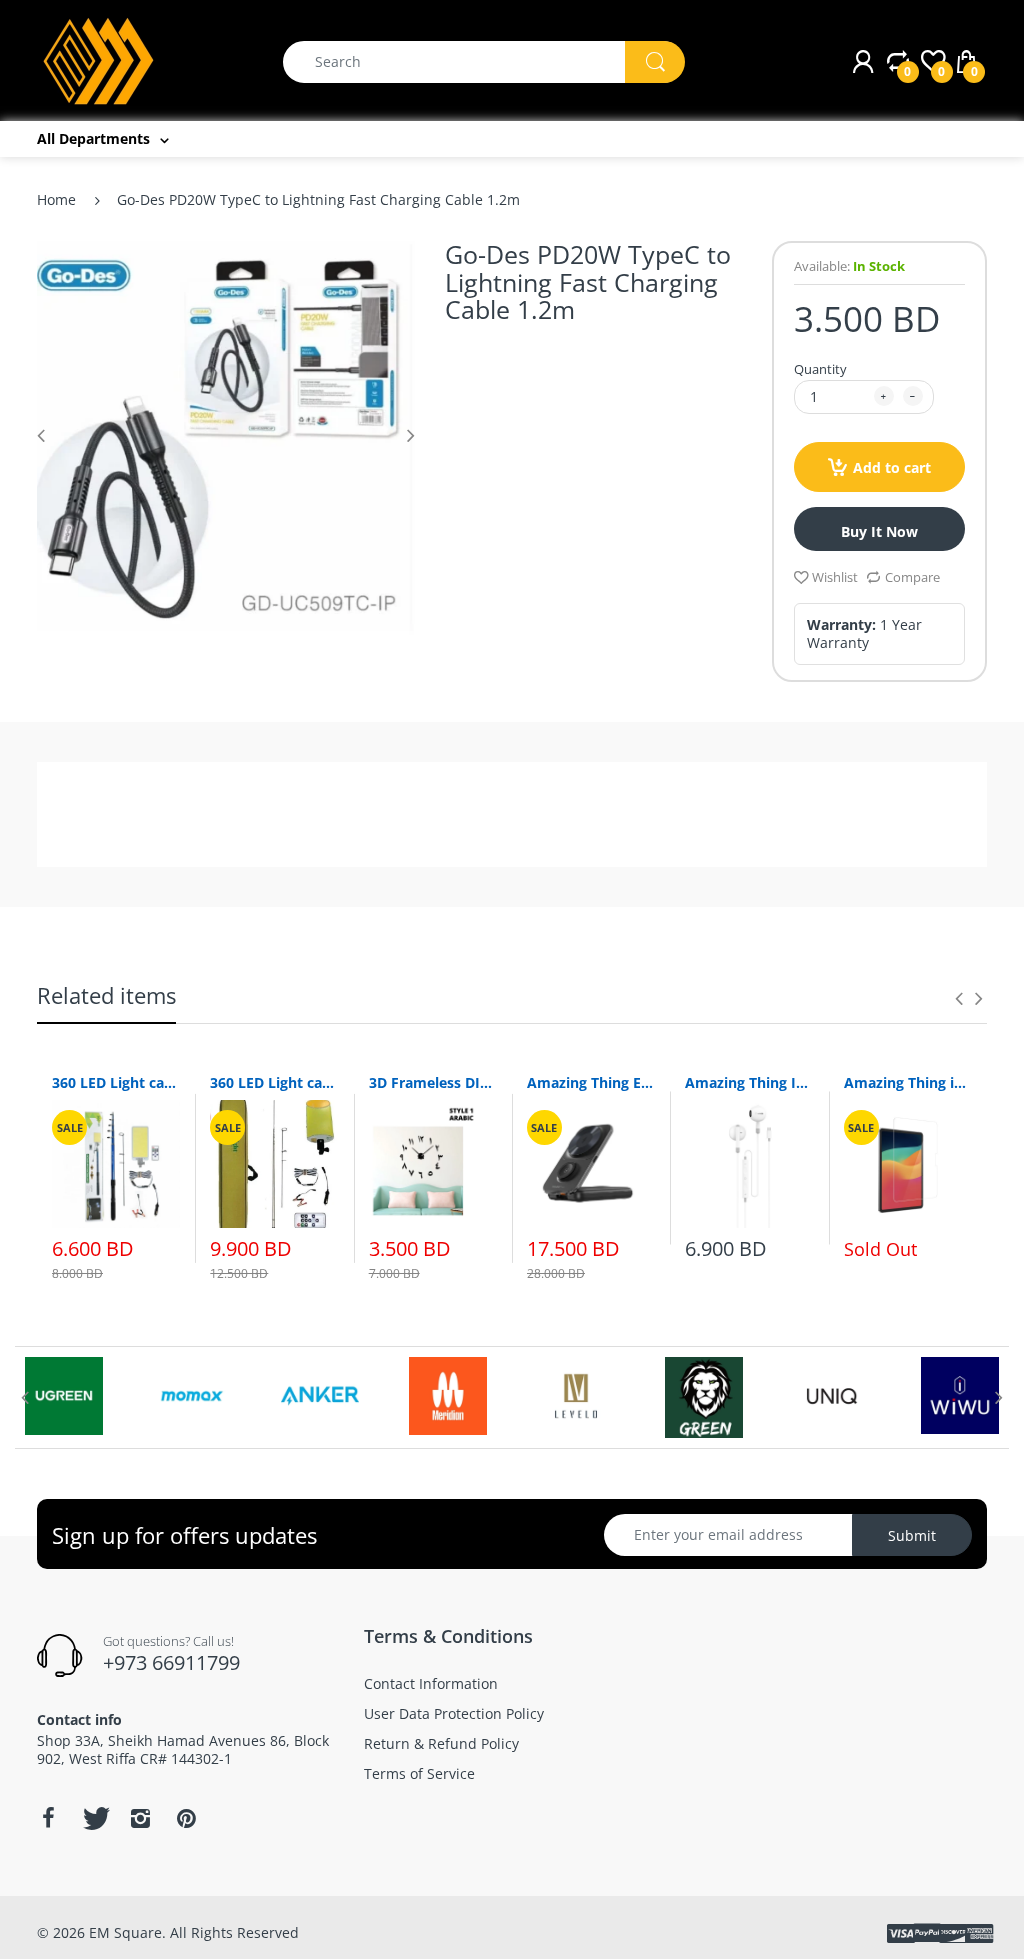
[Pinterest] (186, 1818)
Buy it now (879, 531)
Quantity (820, 369)
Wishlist (835, 577)
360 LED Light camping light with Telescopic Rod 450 (116, 1082)
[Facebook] (48, 1818)
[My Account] (863, 62)
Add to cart (892, 467)
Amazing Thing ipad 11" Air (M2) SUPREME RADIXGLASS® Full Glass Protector (908, 1082)
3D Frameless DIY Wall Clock (433, 1082)
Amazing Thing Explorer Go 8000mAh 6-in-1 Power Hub (591, 1082)
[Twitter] (94, 1818)
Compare (912, 577)
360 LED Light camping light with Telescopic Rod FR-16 (274, 1082)
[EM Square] (99, 59)
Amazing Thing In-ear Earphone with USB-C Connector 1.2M (749, 1082)
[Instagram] (140, 1818)
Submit (912, 1535)
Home (56, 199)
